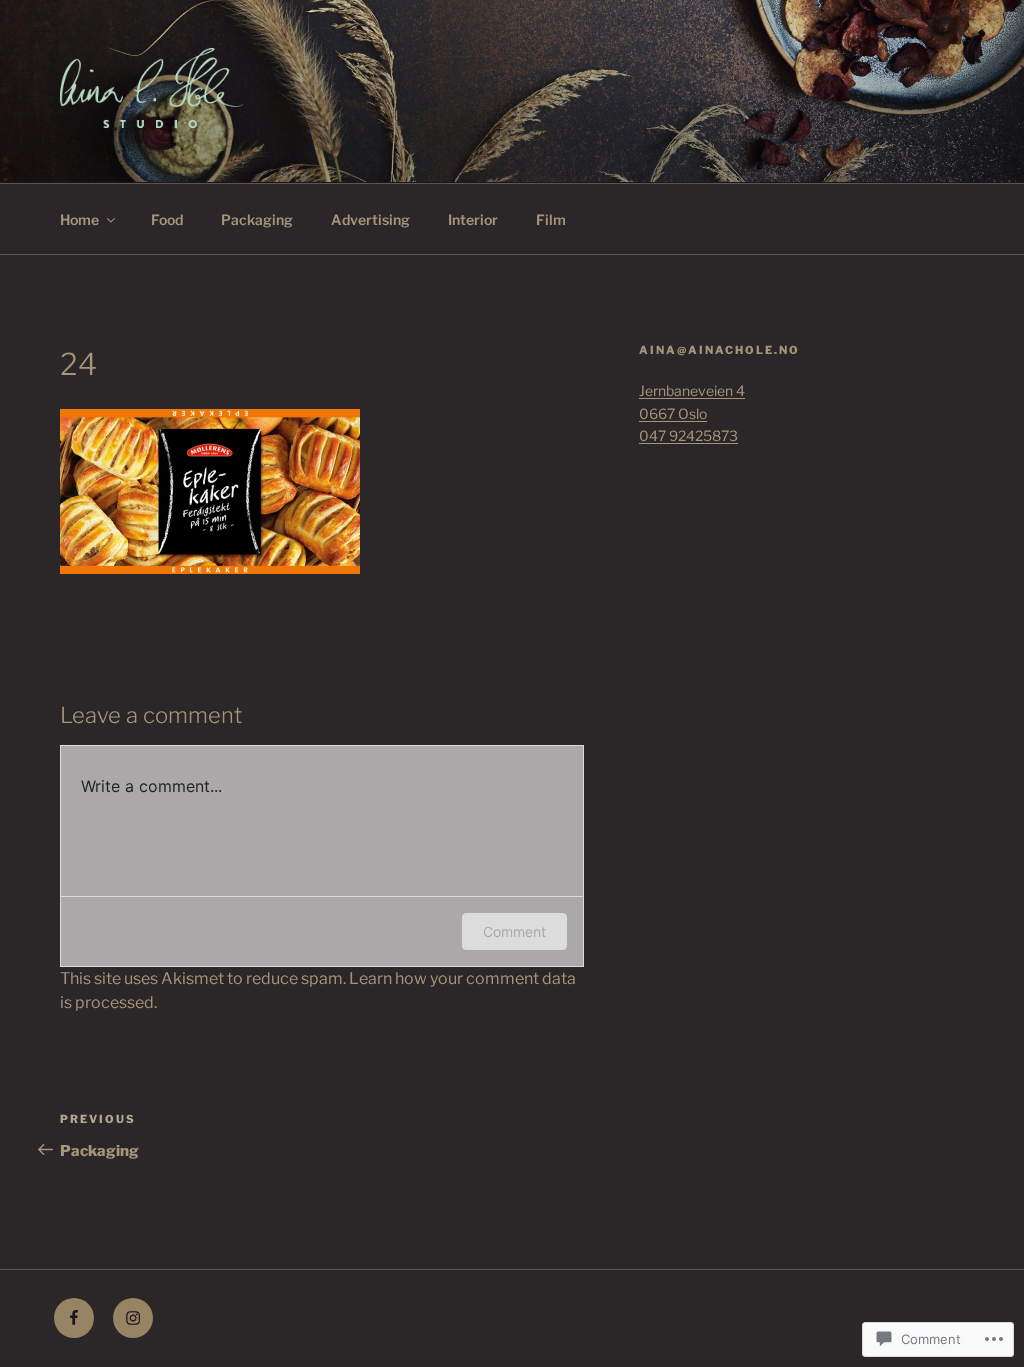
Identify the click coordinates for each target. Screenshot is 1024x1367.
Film (551, 219)
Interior (473, 219)
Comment (514, 931)
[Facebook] (74, 1318)
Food (167, 219)
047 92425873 (688, 435)
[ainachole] (133, 1318)
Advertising (370, 219)
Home (79, 219)
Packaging (257, 219)
